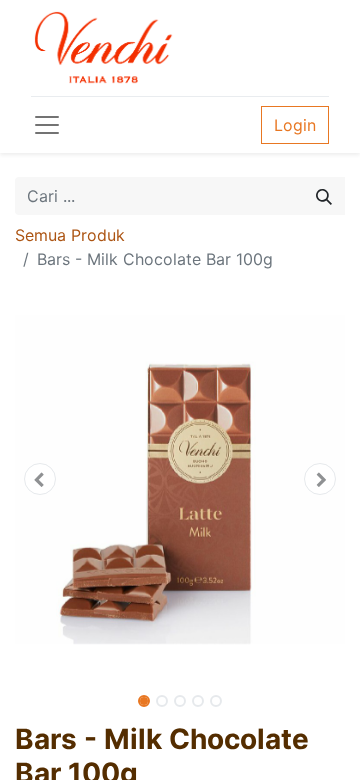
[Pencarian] (324, 196)
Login (295, 125)
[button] (40, 479)
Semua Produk (70, 235)
